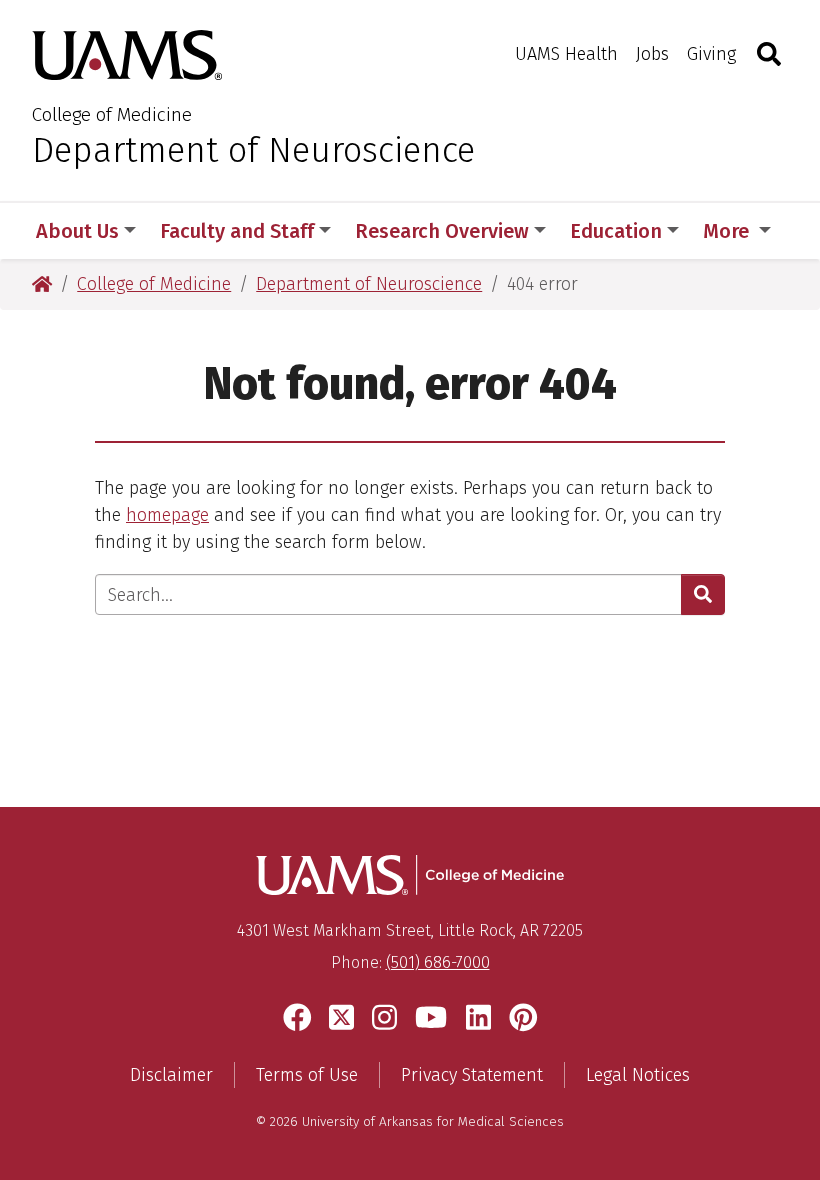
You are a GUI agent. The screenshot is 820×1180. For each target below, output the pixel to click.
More (728, 231)
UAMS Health (566, 54)
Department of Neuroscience (253, 150)
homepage (167, 515)
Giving (711, 54)
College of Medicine (112, 114)
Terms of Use (307, 1075)
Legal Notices (638, 1075)
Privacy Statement (472, 1075)
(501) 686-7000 (438, 962)
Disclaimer (171, 1075)
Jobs (652, 54)
